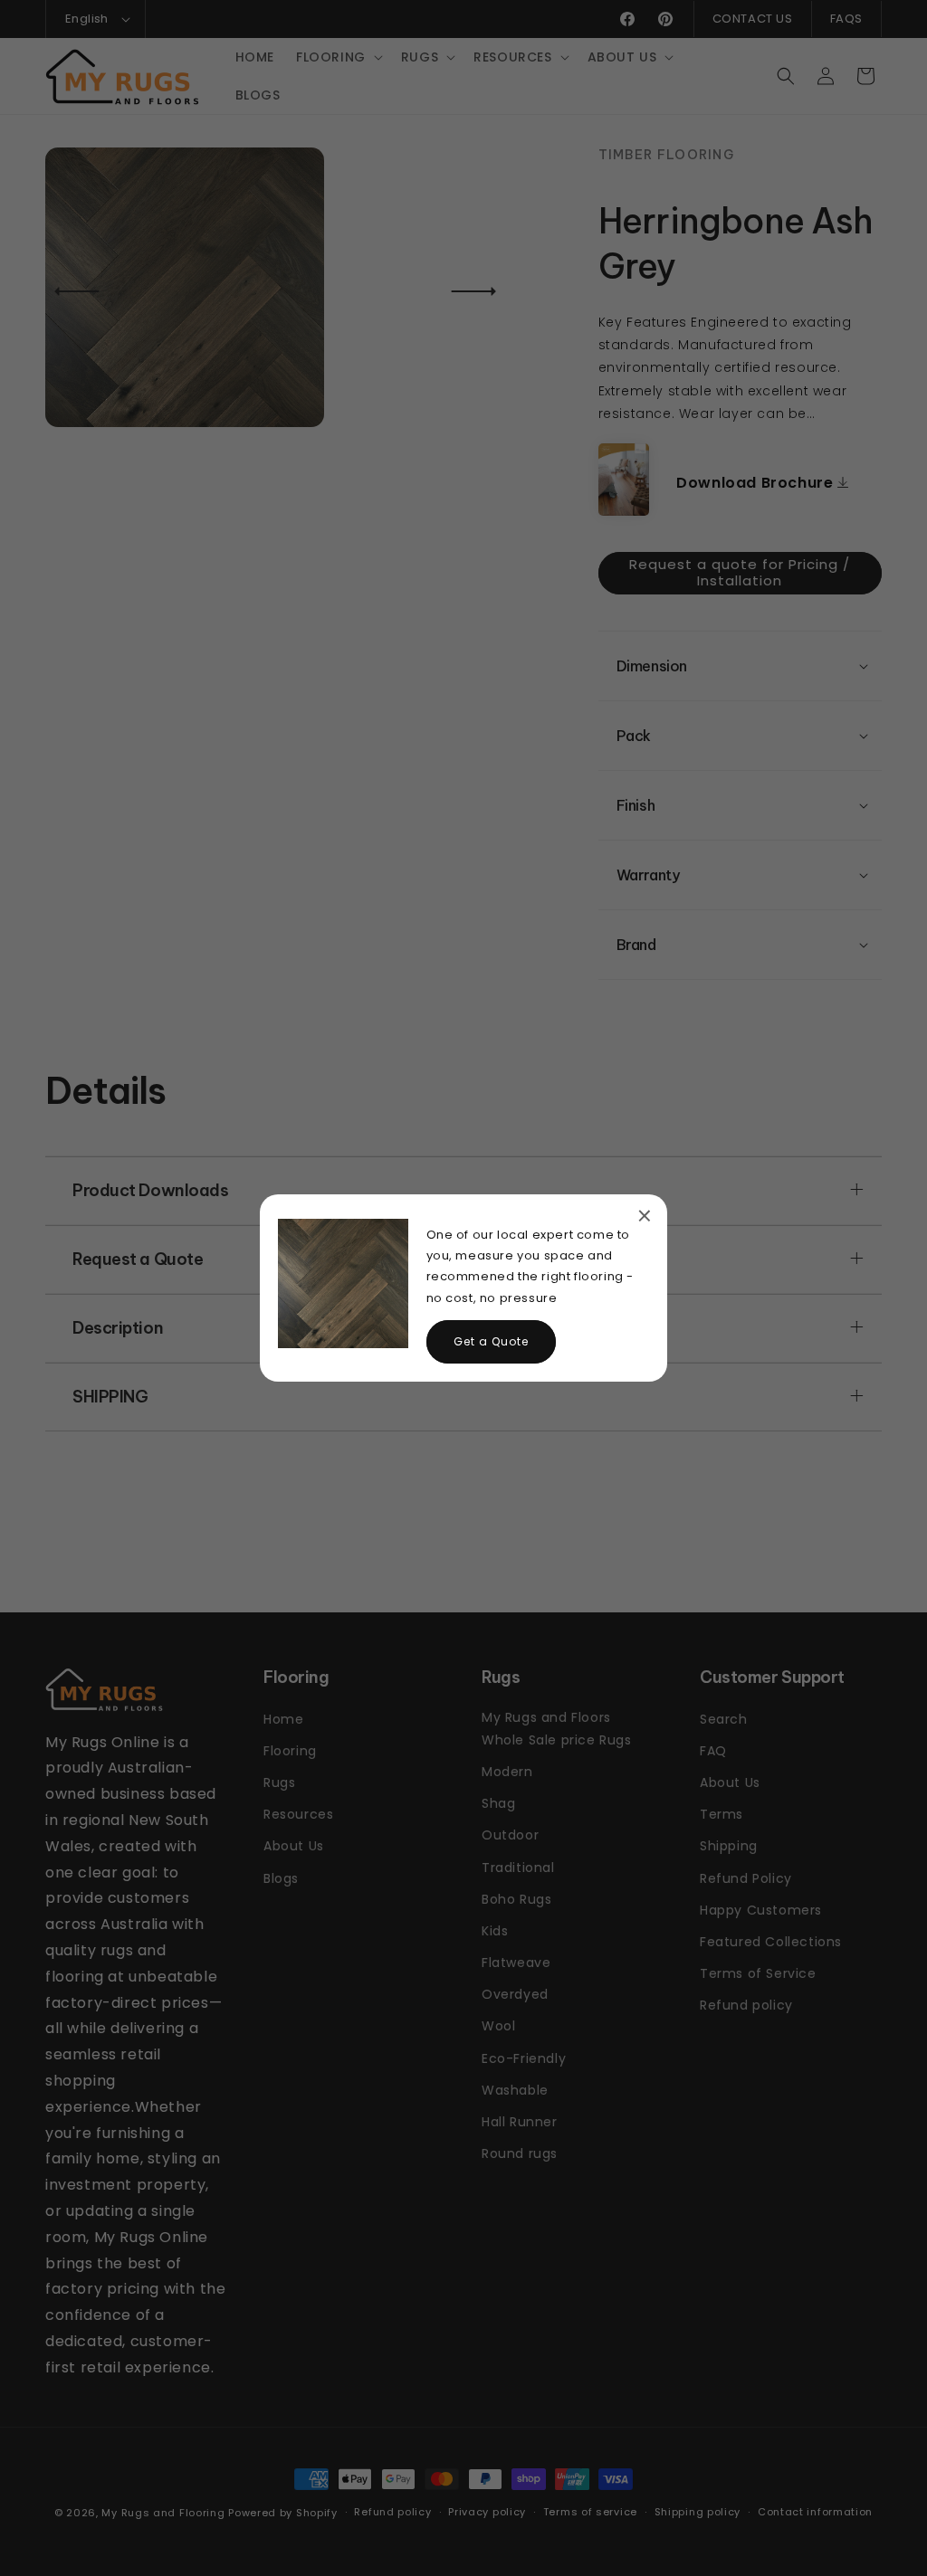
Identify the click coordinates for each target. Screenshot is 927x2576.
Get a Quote (491, 1341)
